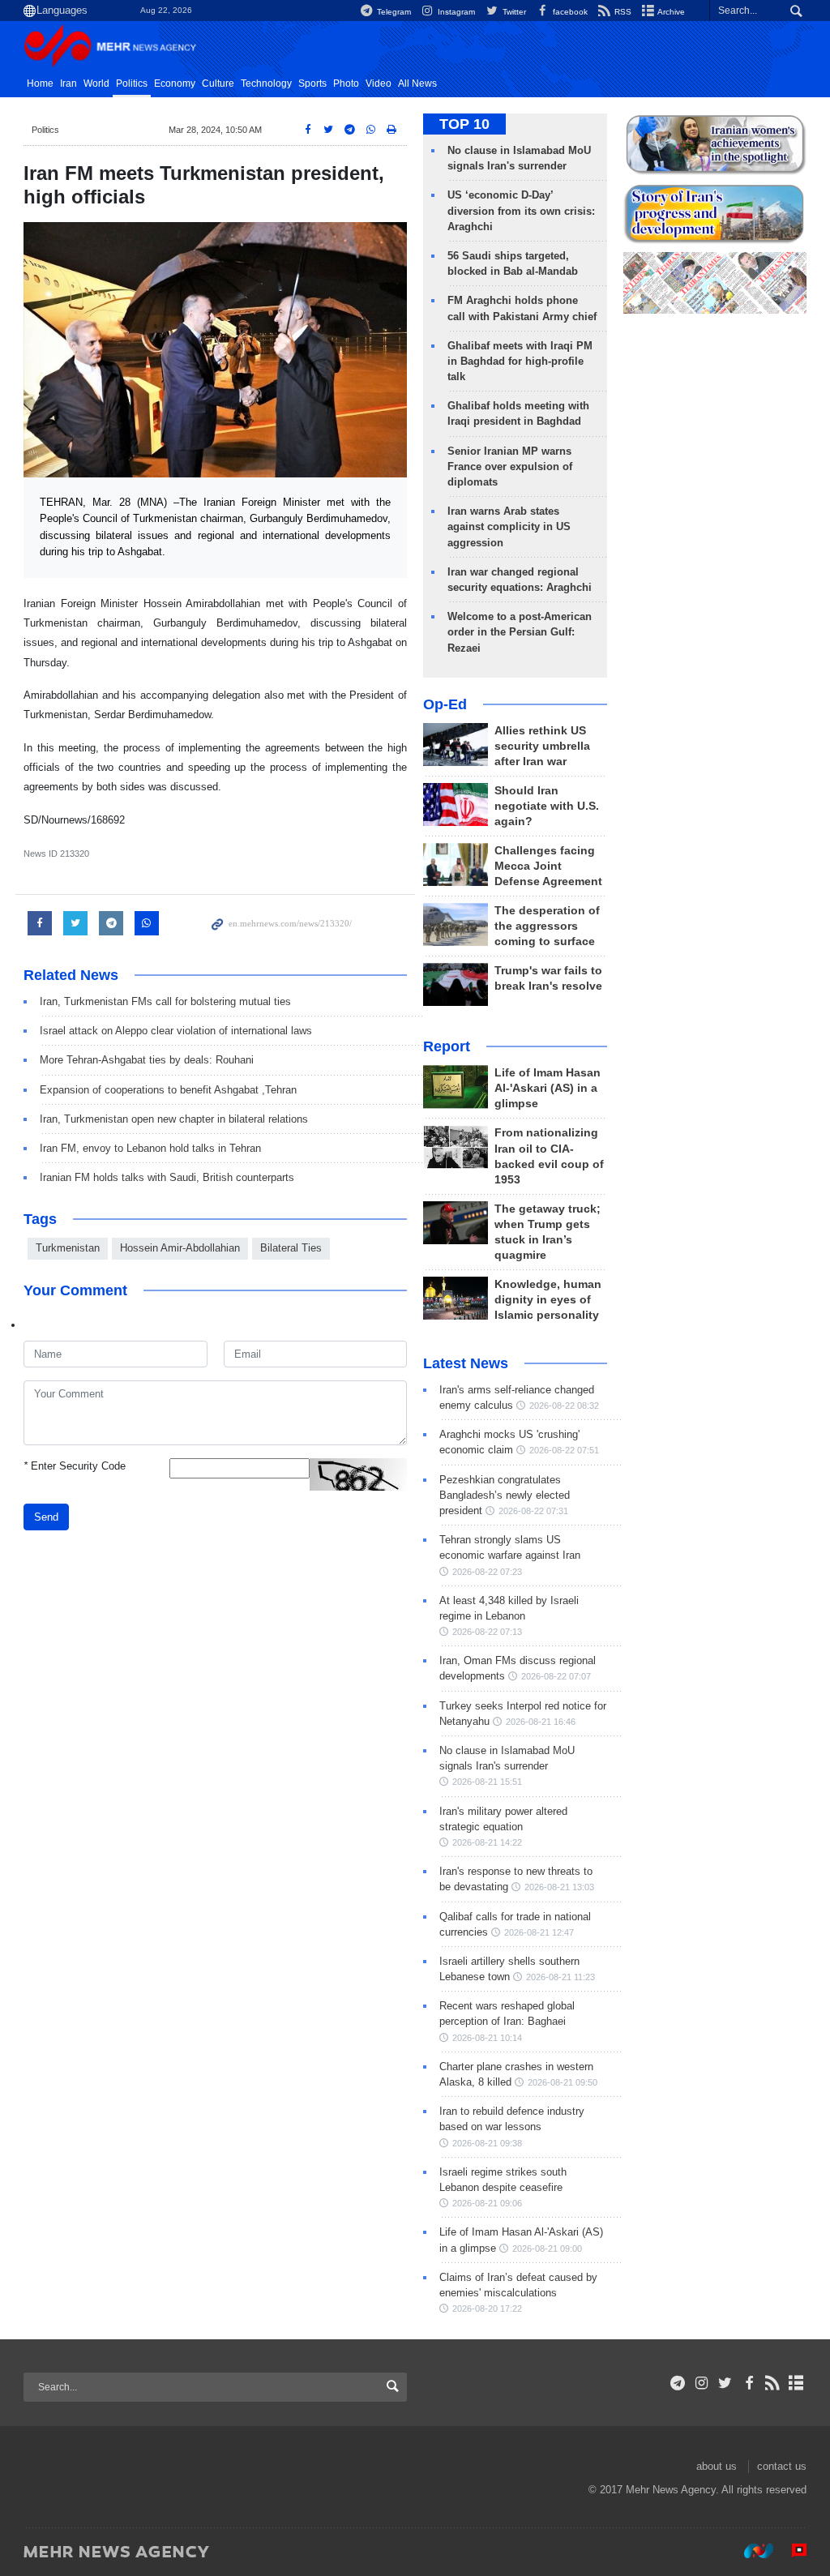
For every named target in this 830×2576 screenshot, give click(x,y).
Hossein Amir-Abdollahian (180, 1248)
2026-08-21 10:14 (487, 2038)
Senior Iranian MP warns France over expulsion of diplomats (510, 466)
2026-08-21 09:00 (547, 2249)
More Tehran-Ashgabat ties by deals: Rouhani (147, 1060)
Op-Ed (445, 704)
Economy (175, 83)
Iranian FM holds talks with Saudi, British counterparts (167, 1177)
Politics (132, 83)
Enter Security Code (75, 1466)
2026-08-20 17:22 (487, 2309)
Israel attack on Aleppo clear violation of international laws (176, 1031)
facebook (569, 12)
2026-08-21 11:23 (560, 1977)
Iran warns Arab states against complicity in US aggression (509, 526)
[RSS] (773, 2383)
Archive (670, 12)
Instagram (455, 12)
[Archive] (796, 2383)
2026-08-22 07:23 (487, 1572)
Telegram (393, 12)
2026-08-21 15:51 (487, 1782)
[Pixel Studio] (791, 2551)
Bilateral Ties (291, 1248)
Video (379, 83)
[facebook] (749, 2383)
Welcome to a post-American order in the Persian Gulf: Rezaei (520, 632)
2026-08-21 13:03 (559, 1887)
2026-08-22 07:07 (556, 1676)
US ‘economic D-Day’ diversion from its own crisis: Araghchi (521, 210)
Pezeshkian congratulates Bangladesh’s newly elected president (505, 1495)
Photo (346, 83)
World (96, 83)
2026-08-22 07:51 (564, 1450)
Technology (266, 83)
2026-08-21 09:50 (563, 2082)
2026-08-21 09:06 (487, 2203)
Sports (312, 83)
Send (46, 1517)
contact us (782, 2466)
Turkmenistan (68, 1248)
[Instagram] (702, 2383)
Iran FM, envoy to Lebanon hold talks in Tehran (150, 1148)
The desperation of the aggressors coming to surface (547, 926)
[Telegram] (678, 2383)
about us (717, 2466)
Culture (218, 83)
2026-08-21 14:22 (487, 1842)
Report (447, 1046)
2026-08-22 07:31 (533, 1511)
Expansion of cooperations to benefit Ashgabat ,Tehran (168, 1090)
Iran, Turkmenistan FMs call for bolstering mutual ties (165, 1001)
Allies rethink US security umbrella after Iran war (542, 746)
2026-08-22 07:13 (487, 1632)
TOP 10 (464, 124)
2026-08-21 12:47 (539, 1932)
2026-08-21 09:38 (487, 2143)
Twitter (513, 12)
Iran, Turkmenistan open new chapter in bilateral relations (174, 1119)
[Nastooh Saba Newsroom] (751, 2551)
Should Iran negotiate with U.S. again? (547, 806)
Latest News (466, 1363)
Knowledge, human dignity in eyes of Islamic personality (548, 1300)
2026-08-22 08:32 (564, 1406)
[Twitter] (725, 2383)
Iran (68, 83)
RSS (622, 12)
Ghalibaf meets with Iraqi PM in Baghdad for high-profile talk (520, 361)
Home (40, 83)
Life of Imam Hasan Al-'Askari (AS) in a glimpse (548, 1088)
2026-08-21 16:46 (541, 1722)
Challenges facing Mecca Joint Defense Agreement (548, 866)
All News (417, 83)
